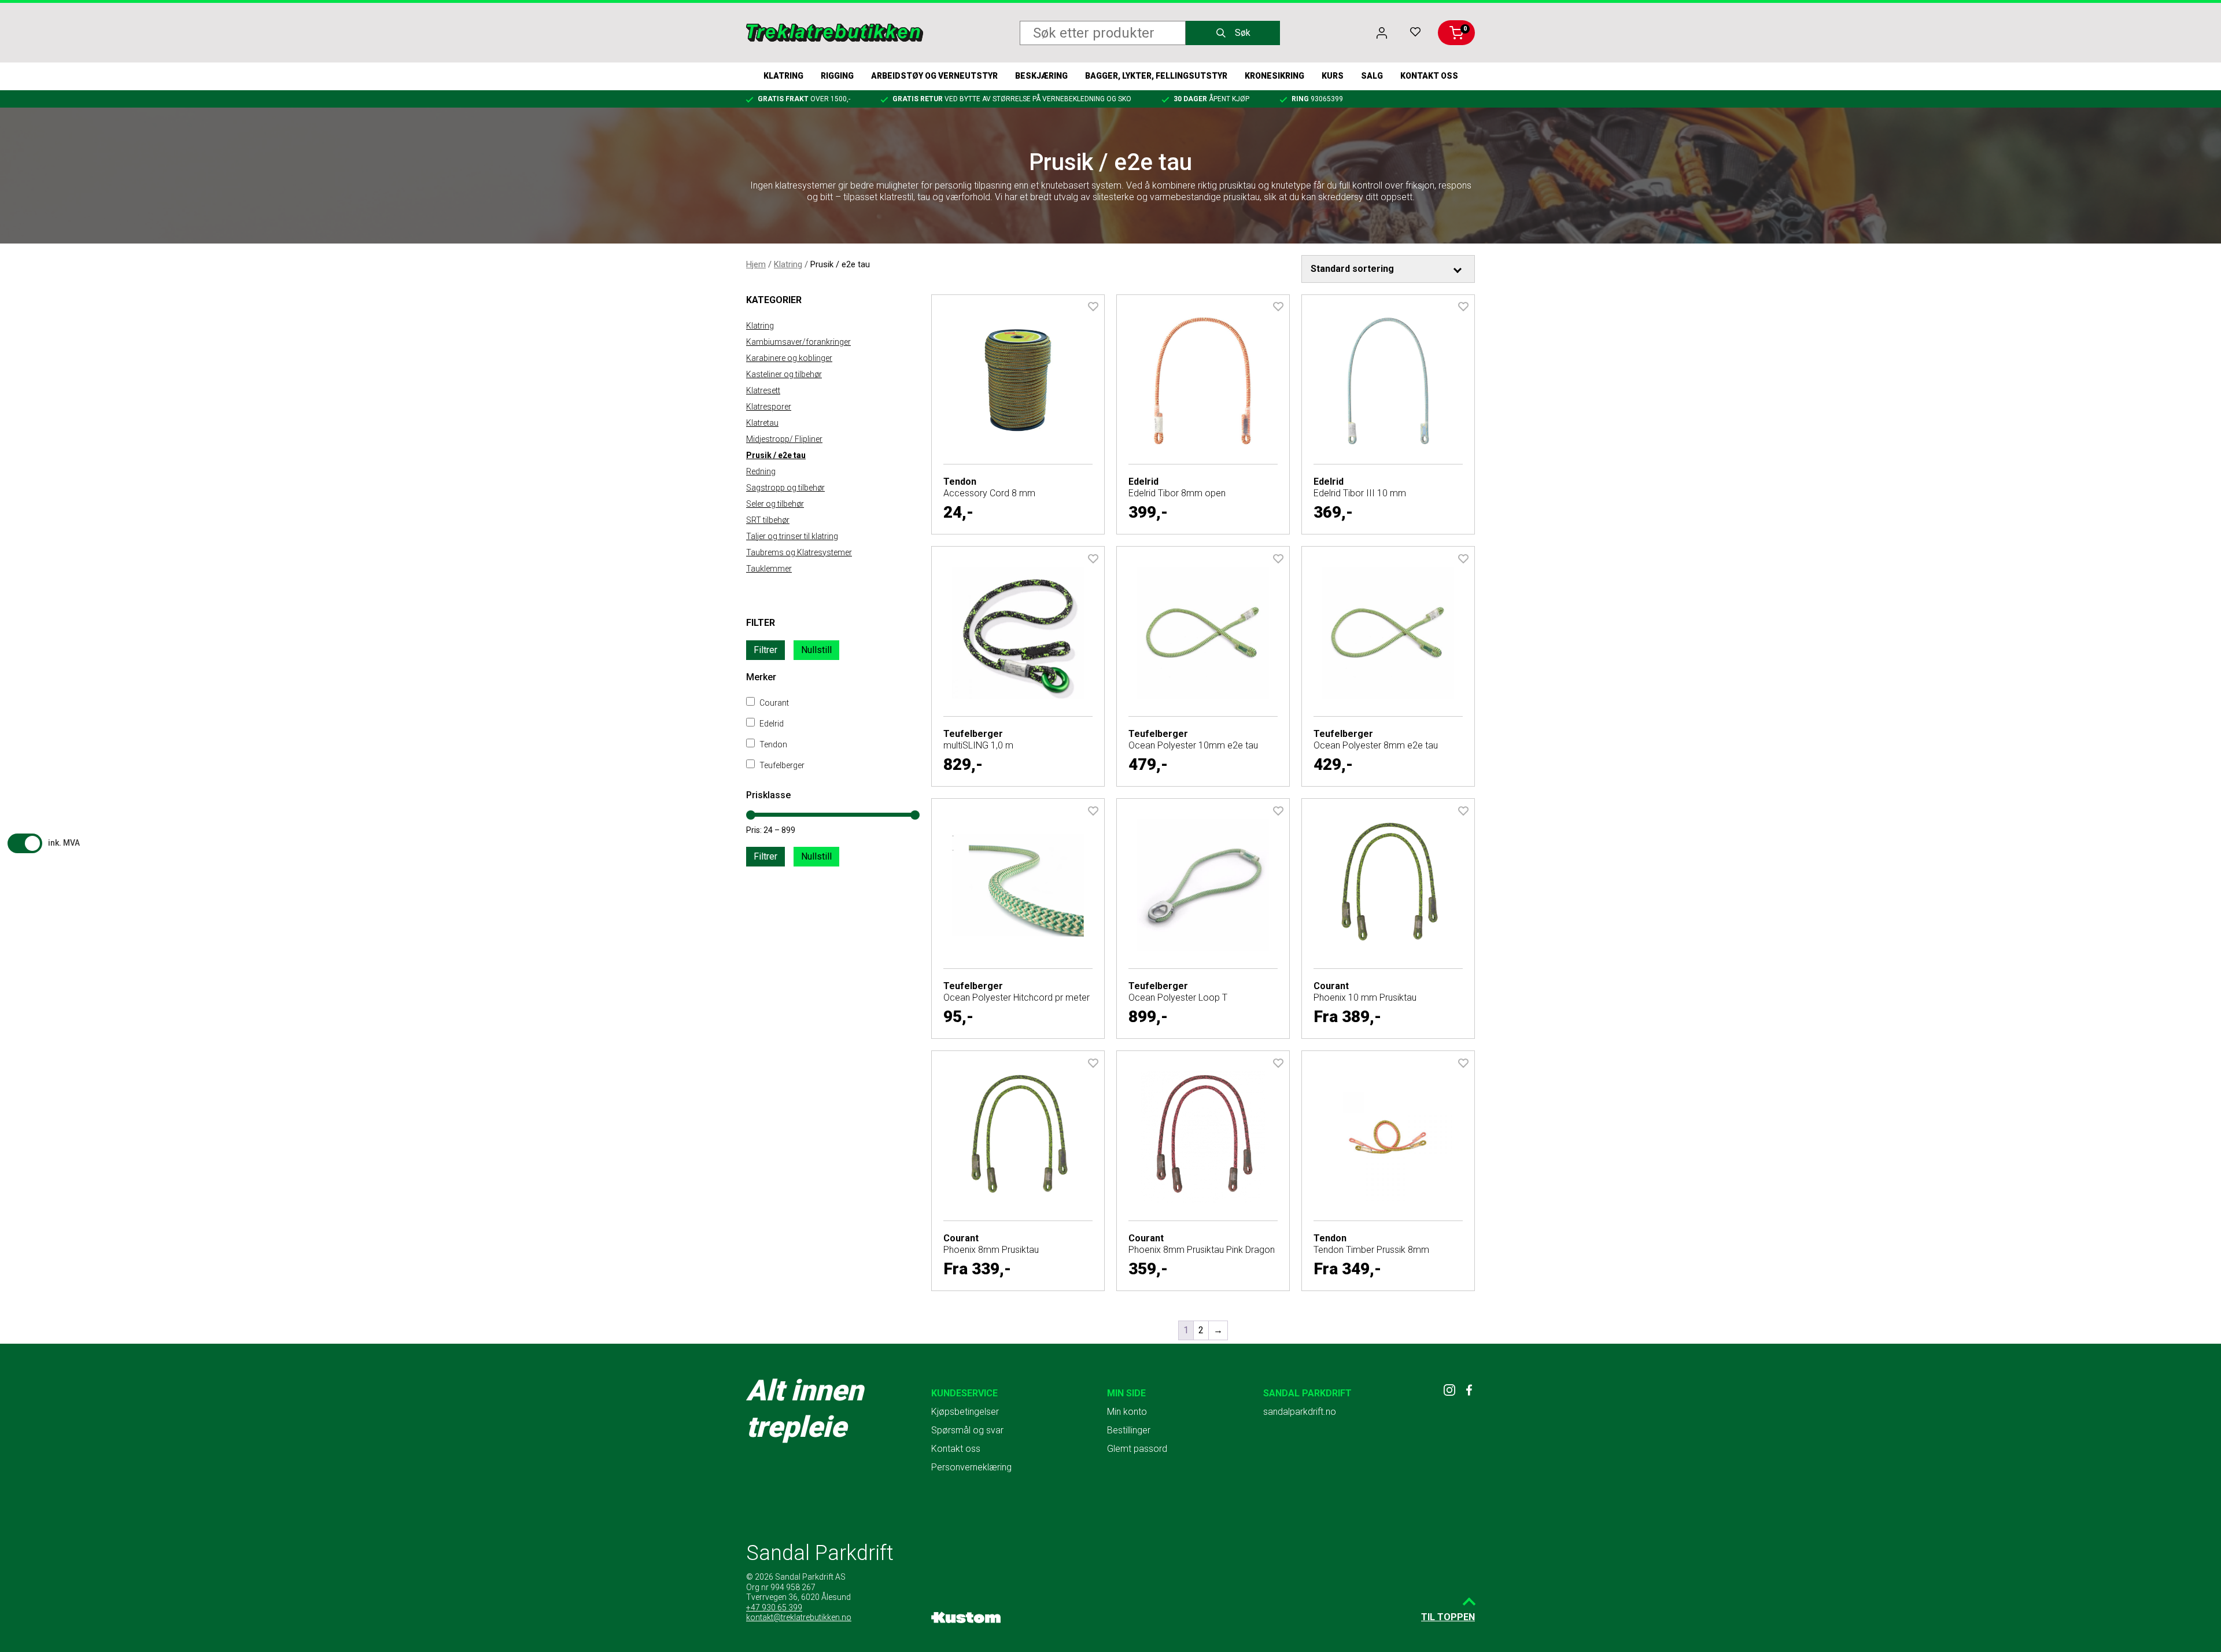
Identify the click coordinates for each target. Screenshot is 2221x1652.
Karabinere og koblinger (789, 358)
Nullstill (816, 650)
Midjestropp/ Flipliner (784, 439)
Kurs (1333, 76)
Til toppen (1448, 1617)
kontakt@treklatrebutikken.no (799, 1617)
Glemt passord (1137, 1449)
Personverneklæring (971, 1467)
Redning (761, 471)
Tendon (772, 744)
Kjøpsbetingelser (965, 1412)
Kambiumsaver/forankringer (798, 342)
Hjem (756, 264)
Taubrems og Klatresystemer (799, 552)
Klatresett (763, 390)
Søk (1243, 33)
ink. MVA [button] (64, 843)
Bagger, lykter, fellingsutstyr (1156, 76)
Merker (761, 677)
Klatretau (762, 423)
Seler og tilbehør (775, 504)
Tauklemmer (769, 569)
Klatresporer (769, 407)
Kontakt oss (1429, 76)
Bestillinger (1129, 1430)
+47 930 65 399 (774, 1607)
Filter (761, 623)
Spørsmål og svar (967, 1430)
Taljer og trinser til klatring (792, 536)
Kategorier (774, 300)
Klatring (783, 76)
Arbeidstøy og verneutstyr (934, 76)
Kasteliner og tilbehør (784, 374)
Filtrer (765, 650)
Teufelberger (781, 765)
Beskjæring (1041, 76)
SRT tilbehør (768, 520)
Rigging (837, 76)
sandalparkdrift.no (1300, 1412)
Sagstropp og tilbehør (785, 488)
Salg (1372, 76)
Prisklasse (768, 795)
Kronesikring (1274, 76)
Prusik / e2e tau (776, 455)
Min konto (1127, 1412)
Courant (773, 703)
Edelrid (771, 724)
